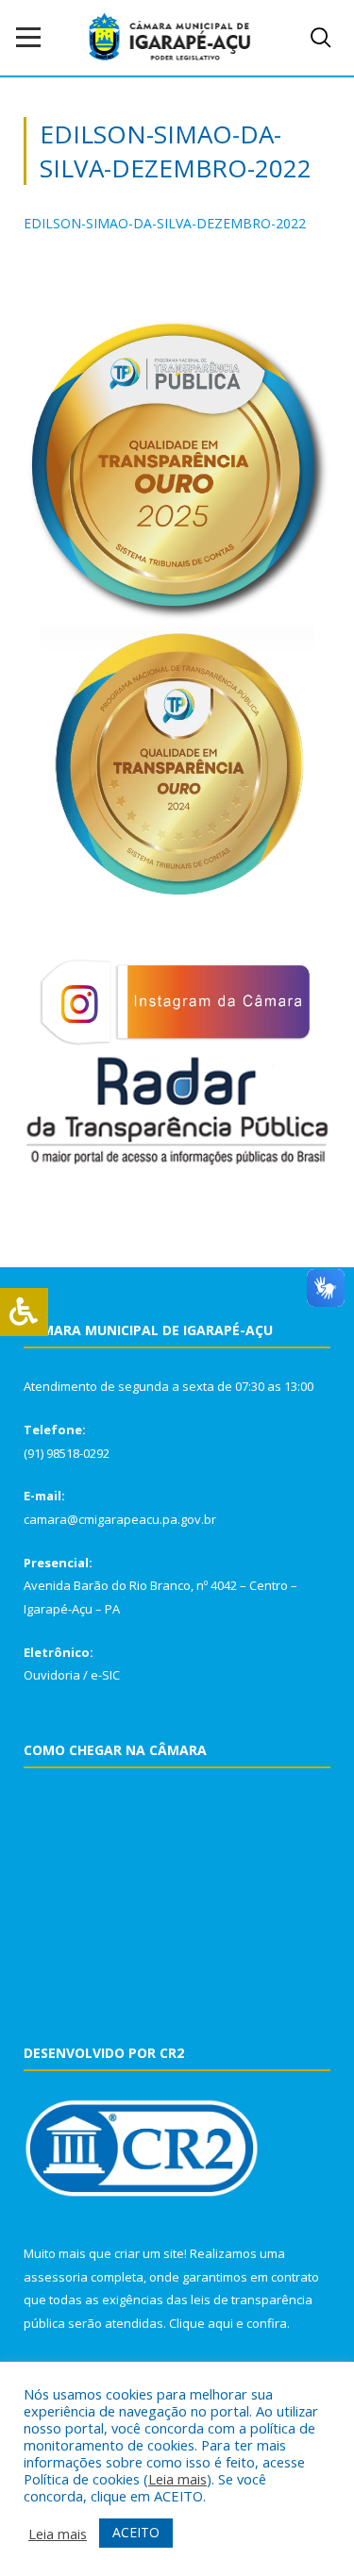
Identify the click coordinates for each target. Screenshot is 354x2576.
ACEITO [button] (136, 2532)
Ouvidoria (52, 1675)
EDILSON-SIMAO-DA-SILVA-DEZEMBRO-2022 (165, 223)
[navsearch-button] (321, 38)
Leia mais (177, 2479)
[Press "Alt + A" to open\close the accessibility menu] (24, 1312)
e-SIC (105, 1675)
